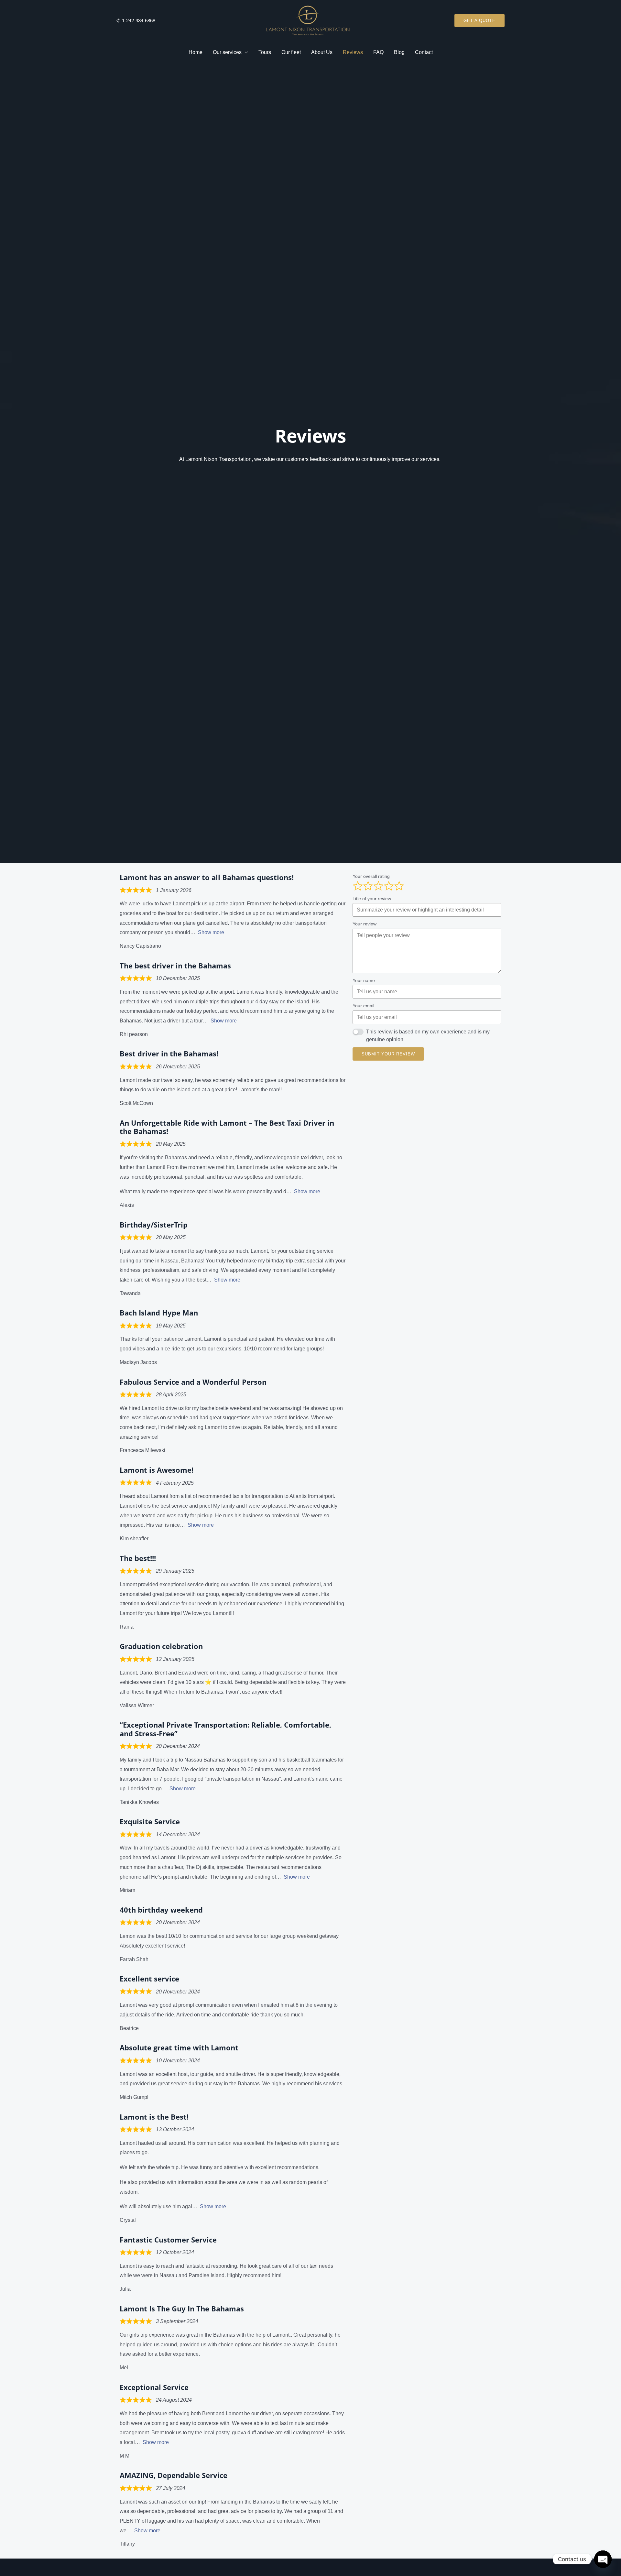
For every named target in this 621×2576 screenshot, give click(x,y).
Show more (211, 932)
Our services (227, 52)
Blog (399, 52)
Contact (424, 52)
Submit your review (388, 1054)
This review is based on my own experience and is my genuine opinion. (428, 1036)
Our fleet (291, 52)
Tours (265, 52)
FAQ (378, 52)
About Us (322, 52)
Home (196, 52)
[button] (479, 21)
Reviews (353, 52)
